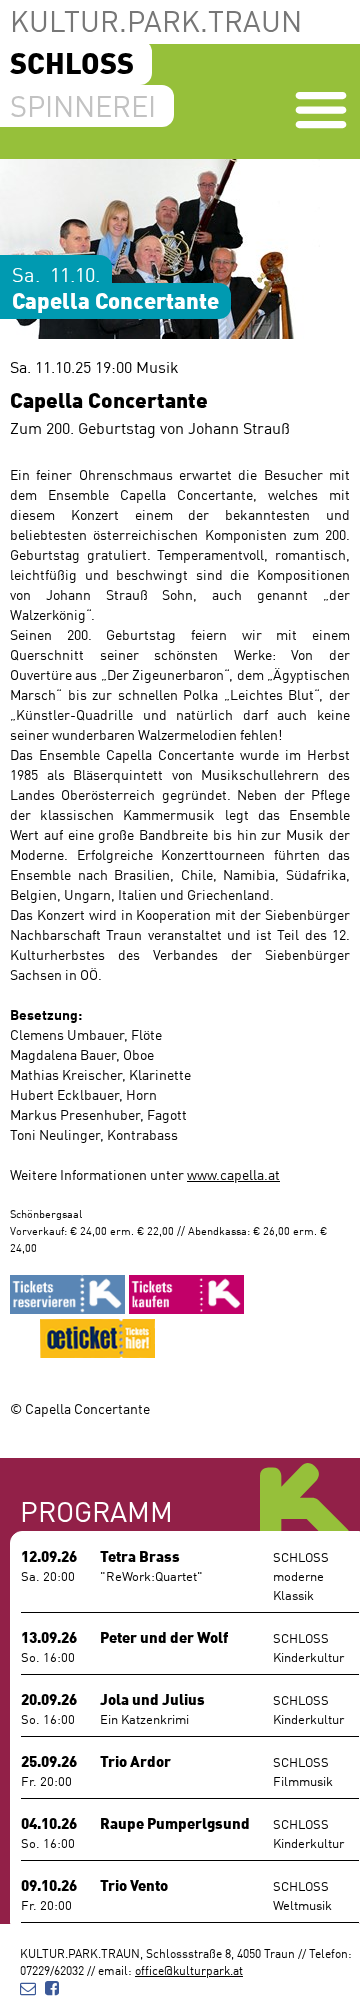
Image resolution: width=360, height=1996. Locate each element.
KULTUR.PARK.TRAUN (156, 20)
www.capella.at (233, 1174)
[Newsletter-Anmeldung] (28, 1986)
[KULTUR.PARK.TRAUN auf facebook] (52, 1986)
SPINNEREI (83, 105)
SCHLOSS (72, 61)
